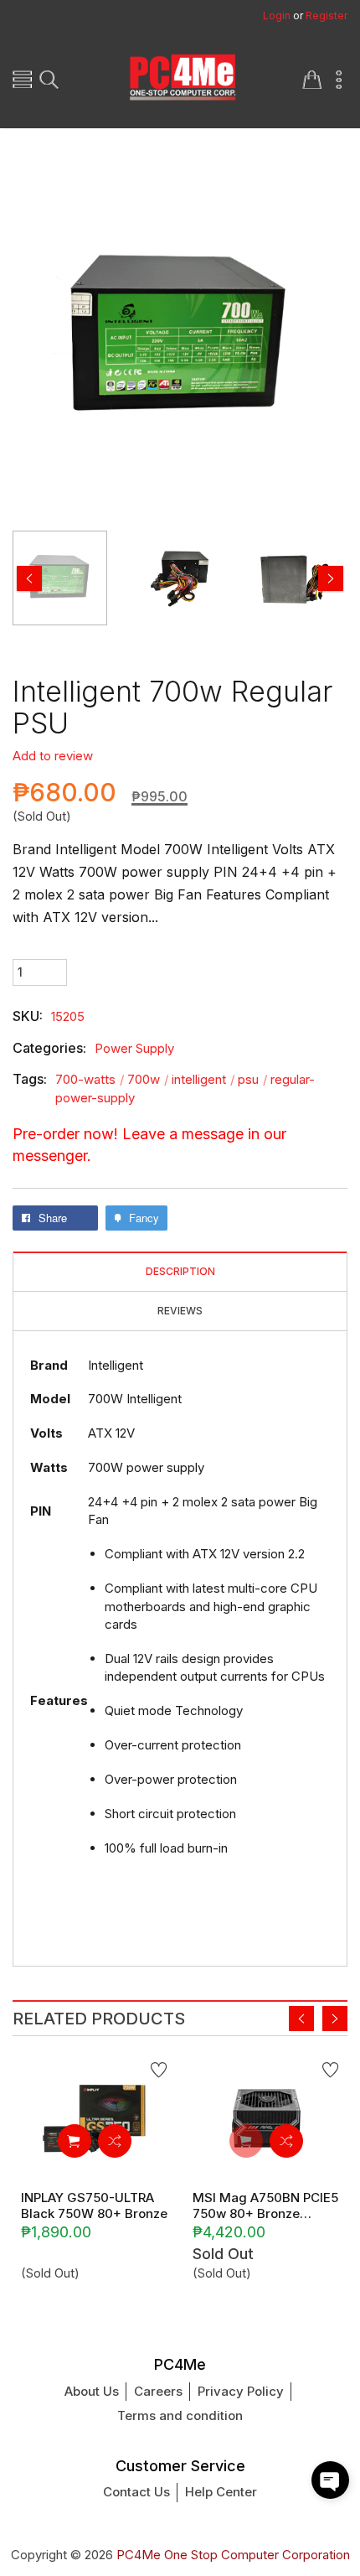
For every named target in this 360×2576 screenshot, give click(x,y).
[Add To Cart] (75, 2141)
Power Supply (134, 1048)
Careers (158, 2391)
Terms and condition (180, 2415)
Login (277, 16)
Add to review (53, 756)
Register (327, 16)
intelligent (203, 1079)
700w (148, 1079)
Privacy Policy (241, 2391)
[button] (330, 2480)
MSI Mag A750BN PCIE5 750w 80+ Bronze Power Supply (265, 2205)
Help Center (221, 2492)
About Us (92, 2391)
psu (252, 1079)
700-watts (90, 1079)
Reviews (180, 1311)
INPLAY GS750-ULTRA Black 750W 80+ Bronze (94, 2205)
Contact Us (136, 2492)
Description (180, 1272)
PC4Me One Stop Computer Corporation (233, 2555)
